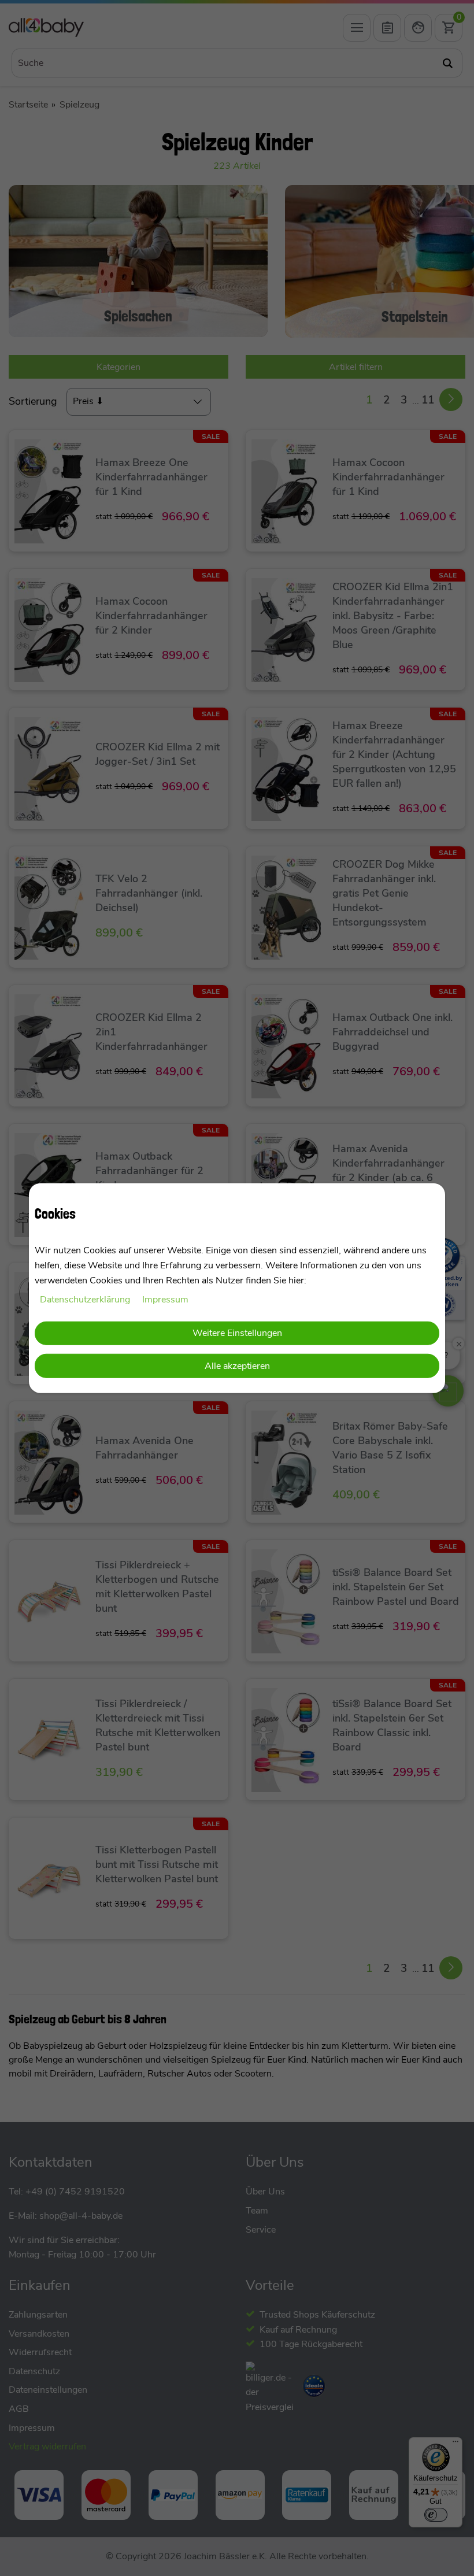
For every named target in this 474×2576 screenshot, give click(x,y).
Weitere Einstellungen (237, 1333)
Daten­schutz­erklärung (86, 1300)
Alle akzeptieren (237, 1366)
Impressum (165, 1300)
